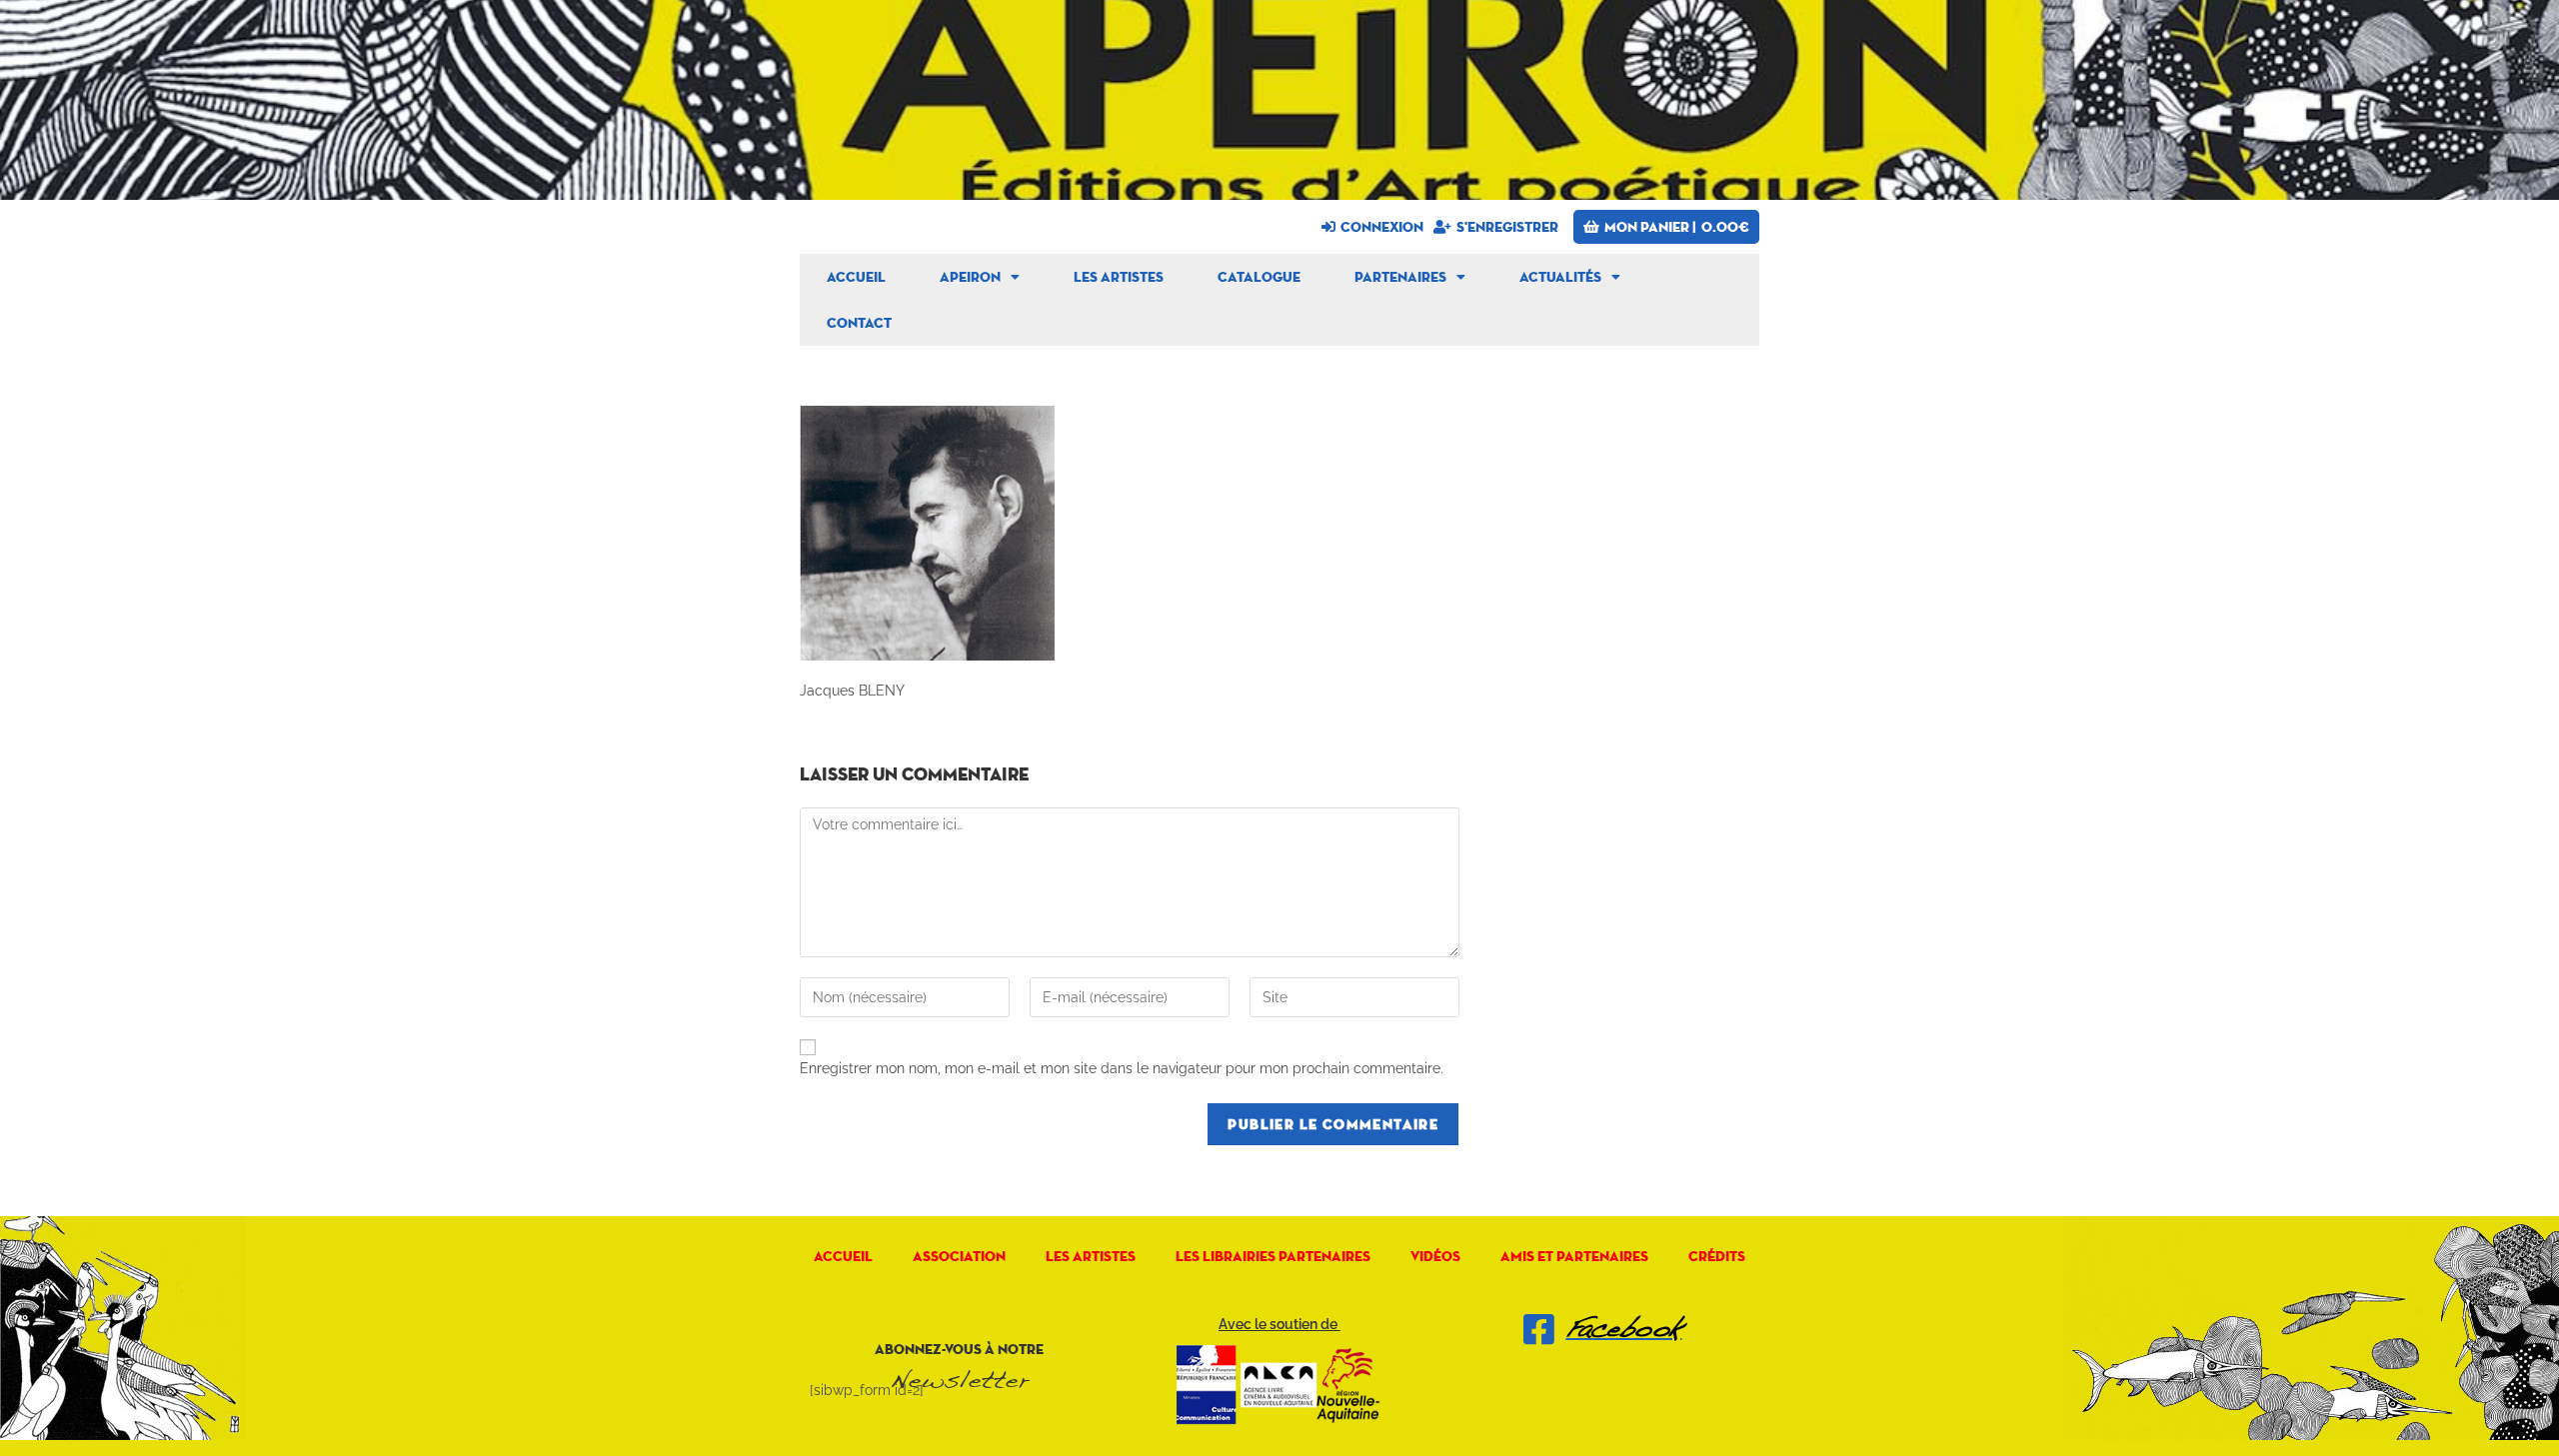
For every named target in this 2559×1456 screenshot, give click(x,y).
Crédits (1717, 1256)
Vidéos (1435, 1256)
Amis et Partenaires (1574, 1256)
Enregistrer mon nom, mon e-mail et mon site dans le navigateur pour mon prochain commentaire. (1122, 1068)
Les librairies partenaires (1273, 1256)
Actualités (1560, 277)
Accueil (856, 277)
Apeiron (970, 277)
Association (959, 1256)
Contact (859, 323)
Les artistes (1119, 277)
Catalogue (1259, 277)
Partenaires (1400, 277)
